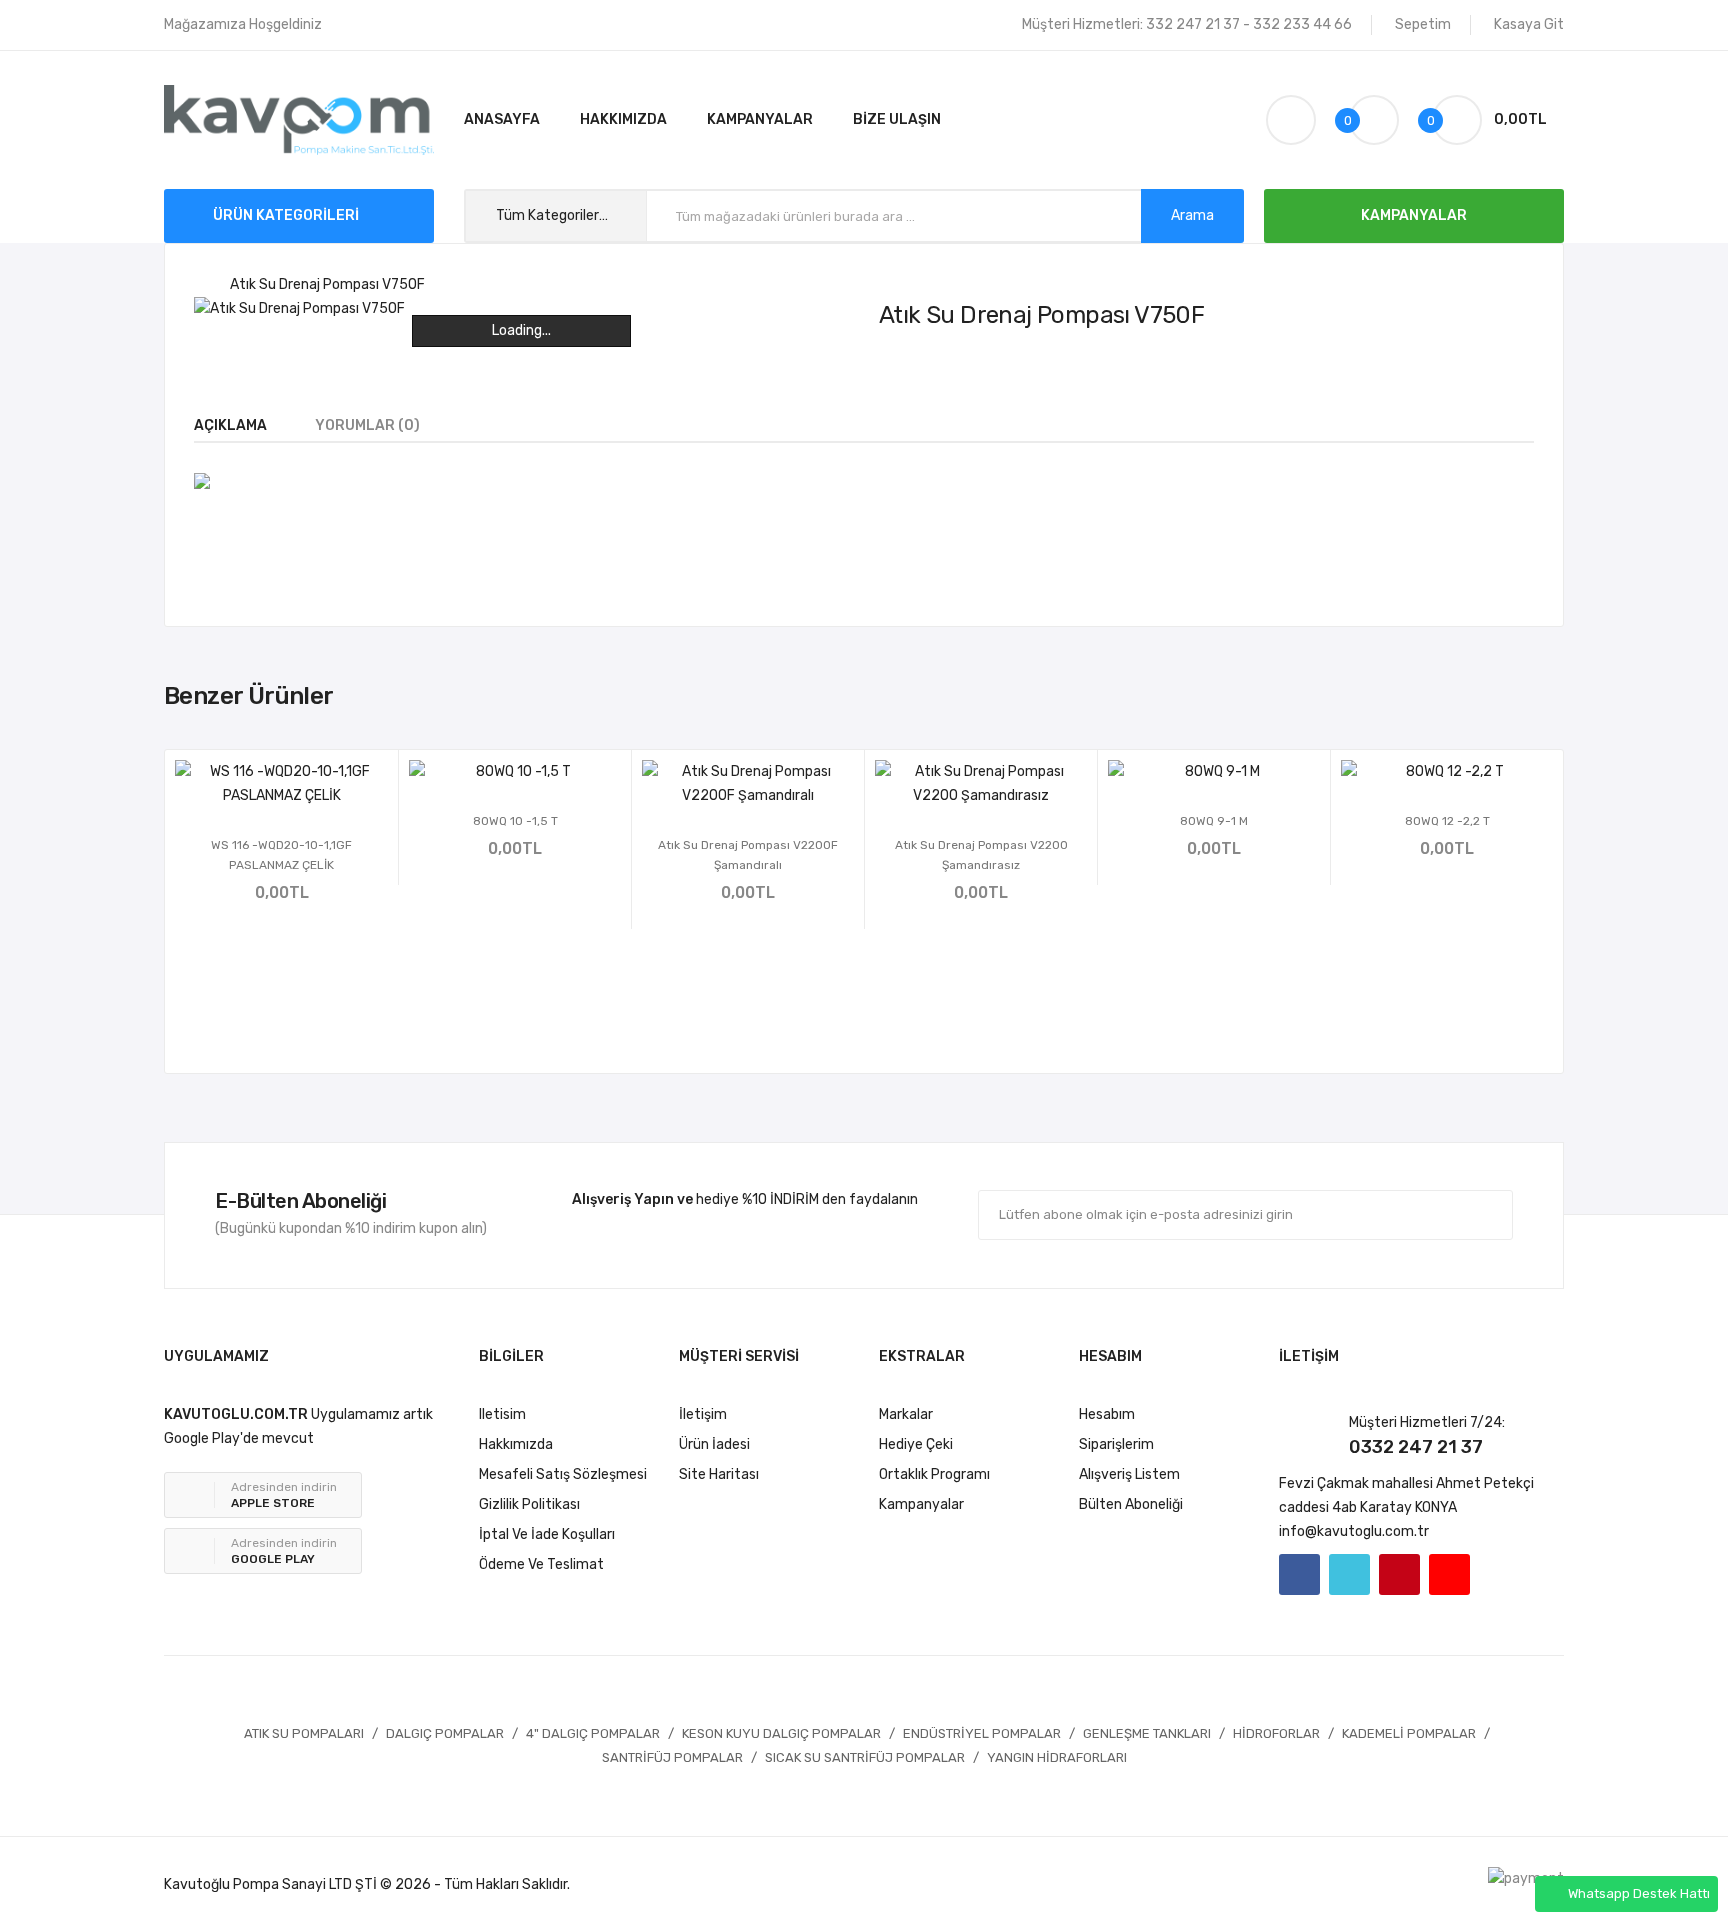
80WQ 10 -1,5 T (515, 821)
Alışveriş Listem (1129, 1474)
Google (1399, 1574)
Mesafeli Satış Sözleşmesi (563, 1474)
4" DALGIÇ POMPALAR (593, 1733)
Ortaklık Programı (934, 1474)
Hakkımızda (516, 1444)
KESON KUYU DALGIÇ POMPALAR (781, 1733)
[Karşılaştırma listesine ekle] (308, 782)
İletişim (703, 1414)
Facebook (1299, 1574)
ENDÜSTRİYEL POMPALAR (982, 1733)
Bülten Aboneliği (1131, 1504)
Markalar (906, 1414)
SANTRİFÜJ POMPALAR (672, 1757)
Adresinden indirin (284, 1495)
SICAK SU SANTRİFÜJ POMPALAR (865, 1757)
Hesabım (1107, 1414)
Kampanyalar (921, 1504)
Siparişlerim (1116, 1444)
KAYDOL (1454, 1214)
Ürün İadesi (714, 1444)
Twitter (1349, 1574)
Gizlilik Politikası (529, 1504)
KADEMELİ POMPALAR (1409, 1733)
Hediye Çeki (916, 1444)
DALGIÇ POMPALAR (445, 1733)
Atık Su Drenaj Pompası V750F (327, 284)
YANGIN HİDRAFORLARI (1057, 1757)
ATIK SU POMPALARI (304, 1733)
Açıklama (230, 425)
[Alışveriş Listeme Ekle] (255, 782)
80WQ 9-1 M (1214, 821)
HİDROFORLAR (1276, 1733)
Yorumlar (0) (367, 425)
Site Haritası (719, 1474)
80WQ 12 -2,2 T (1447, 821)
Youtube (1449, 1574)
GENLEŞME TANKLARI (1147, 1733)
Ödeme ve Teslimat (541, 1564)
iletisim (502, 1414)
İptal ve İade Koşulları (547, 1534)
